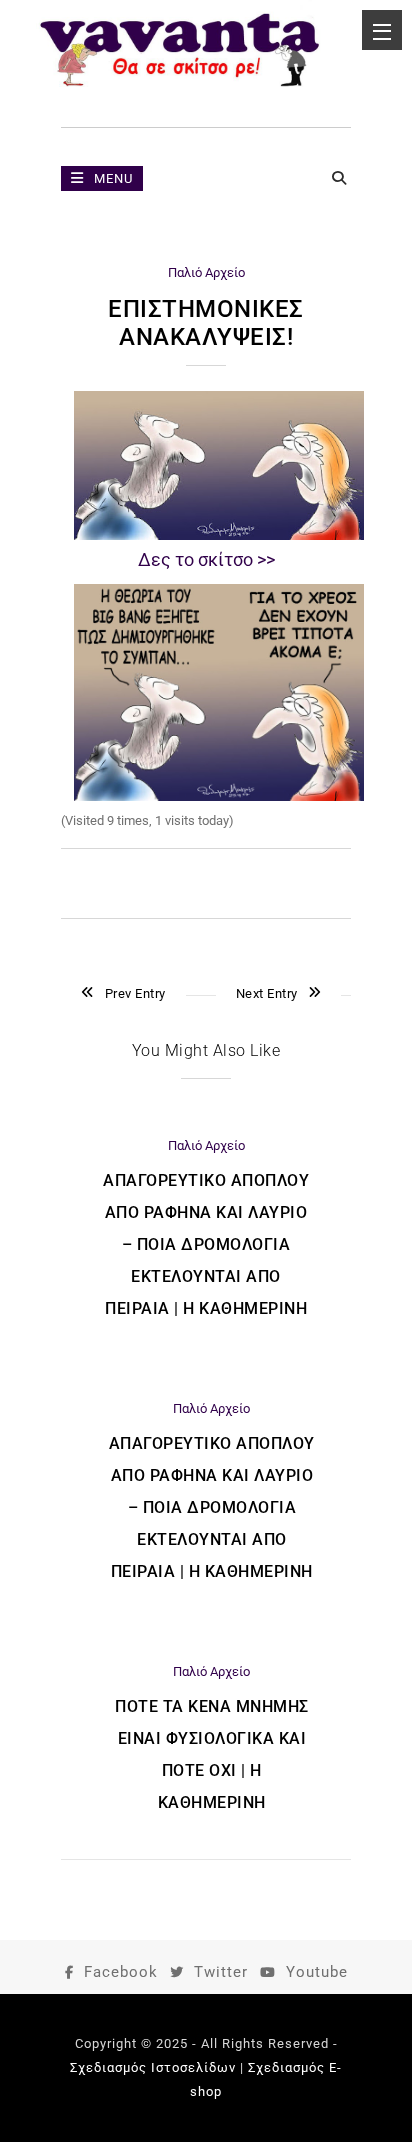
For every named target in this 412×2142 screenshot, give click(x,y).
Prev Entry (135, 993)
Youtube (317, 1972)
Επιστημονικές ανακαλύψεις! (206, 323)
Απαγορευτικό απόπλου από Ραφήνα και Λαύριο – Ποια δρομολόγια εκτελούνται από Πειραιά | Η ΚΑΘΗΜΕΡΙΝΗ (206, 1244)
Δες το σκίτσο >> (206, 559)
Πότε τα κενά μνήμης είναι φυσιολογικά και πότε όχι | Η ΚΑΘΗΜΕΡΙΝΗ (212, 1754)
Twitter (221, 1972)
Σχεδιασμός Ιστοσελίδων (153, 2067)
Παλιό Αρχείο (206, 272)
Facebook (121, 1972)
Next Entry (267, 993)
